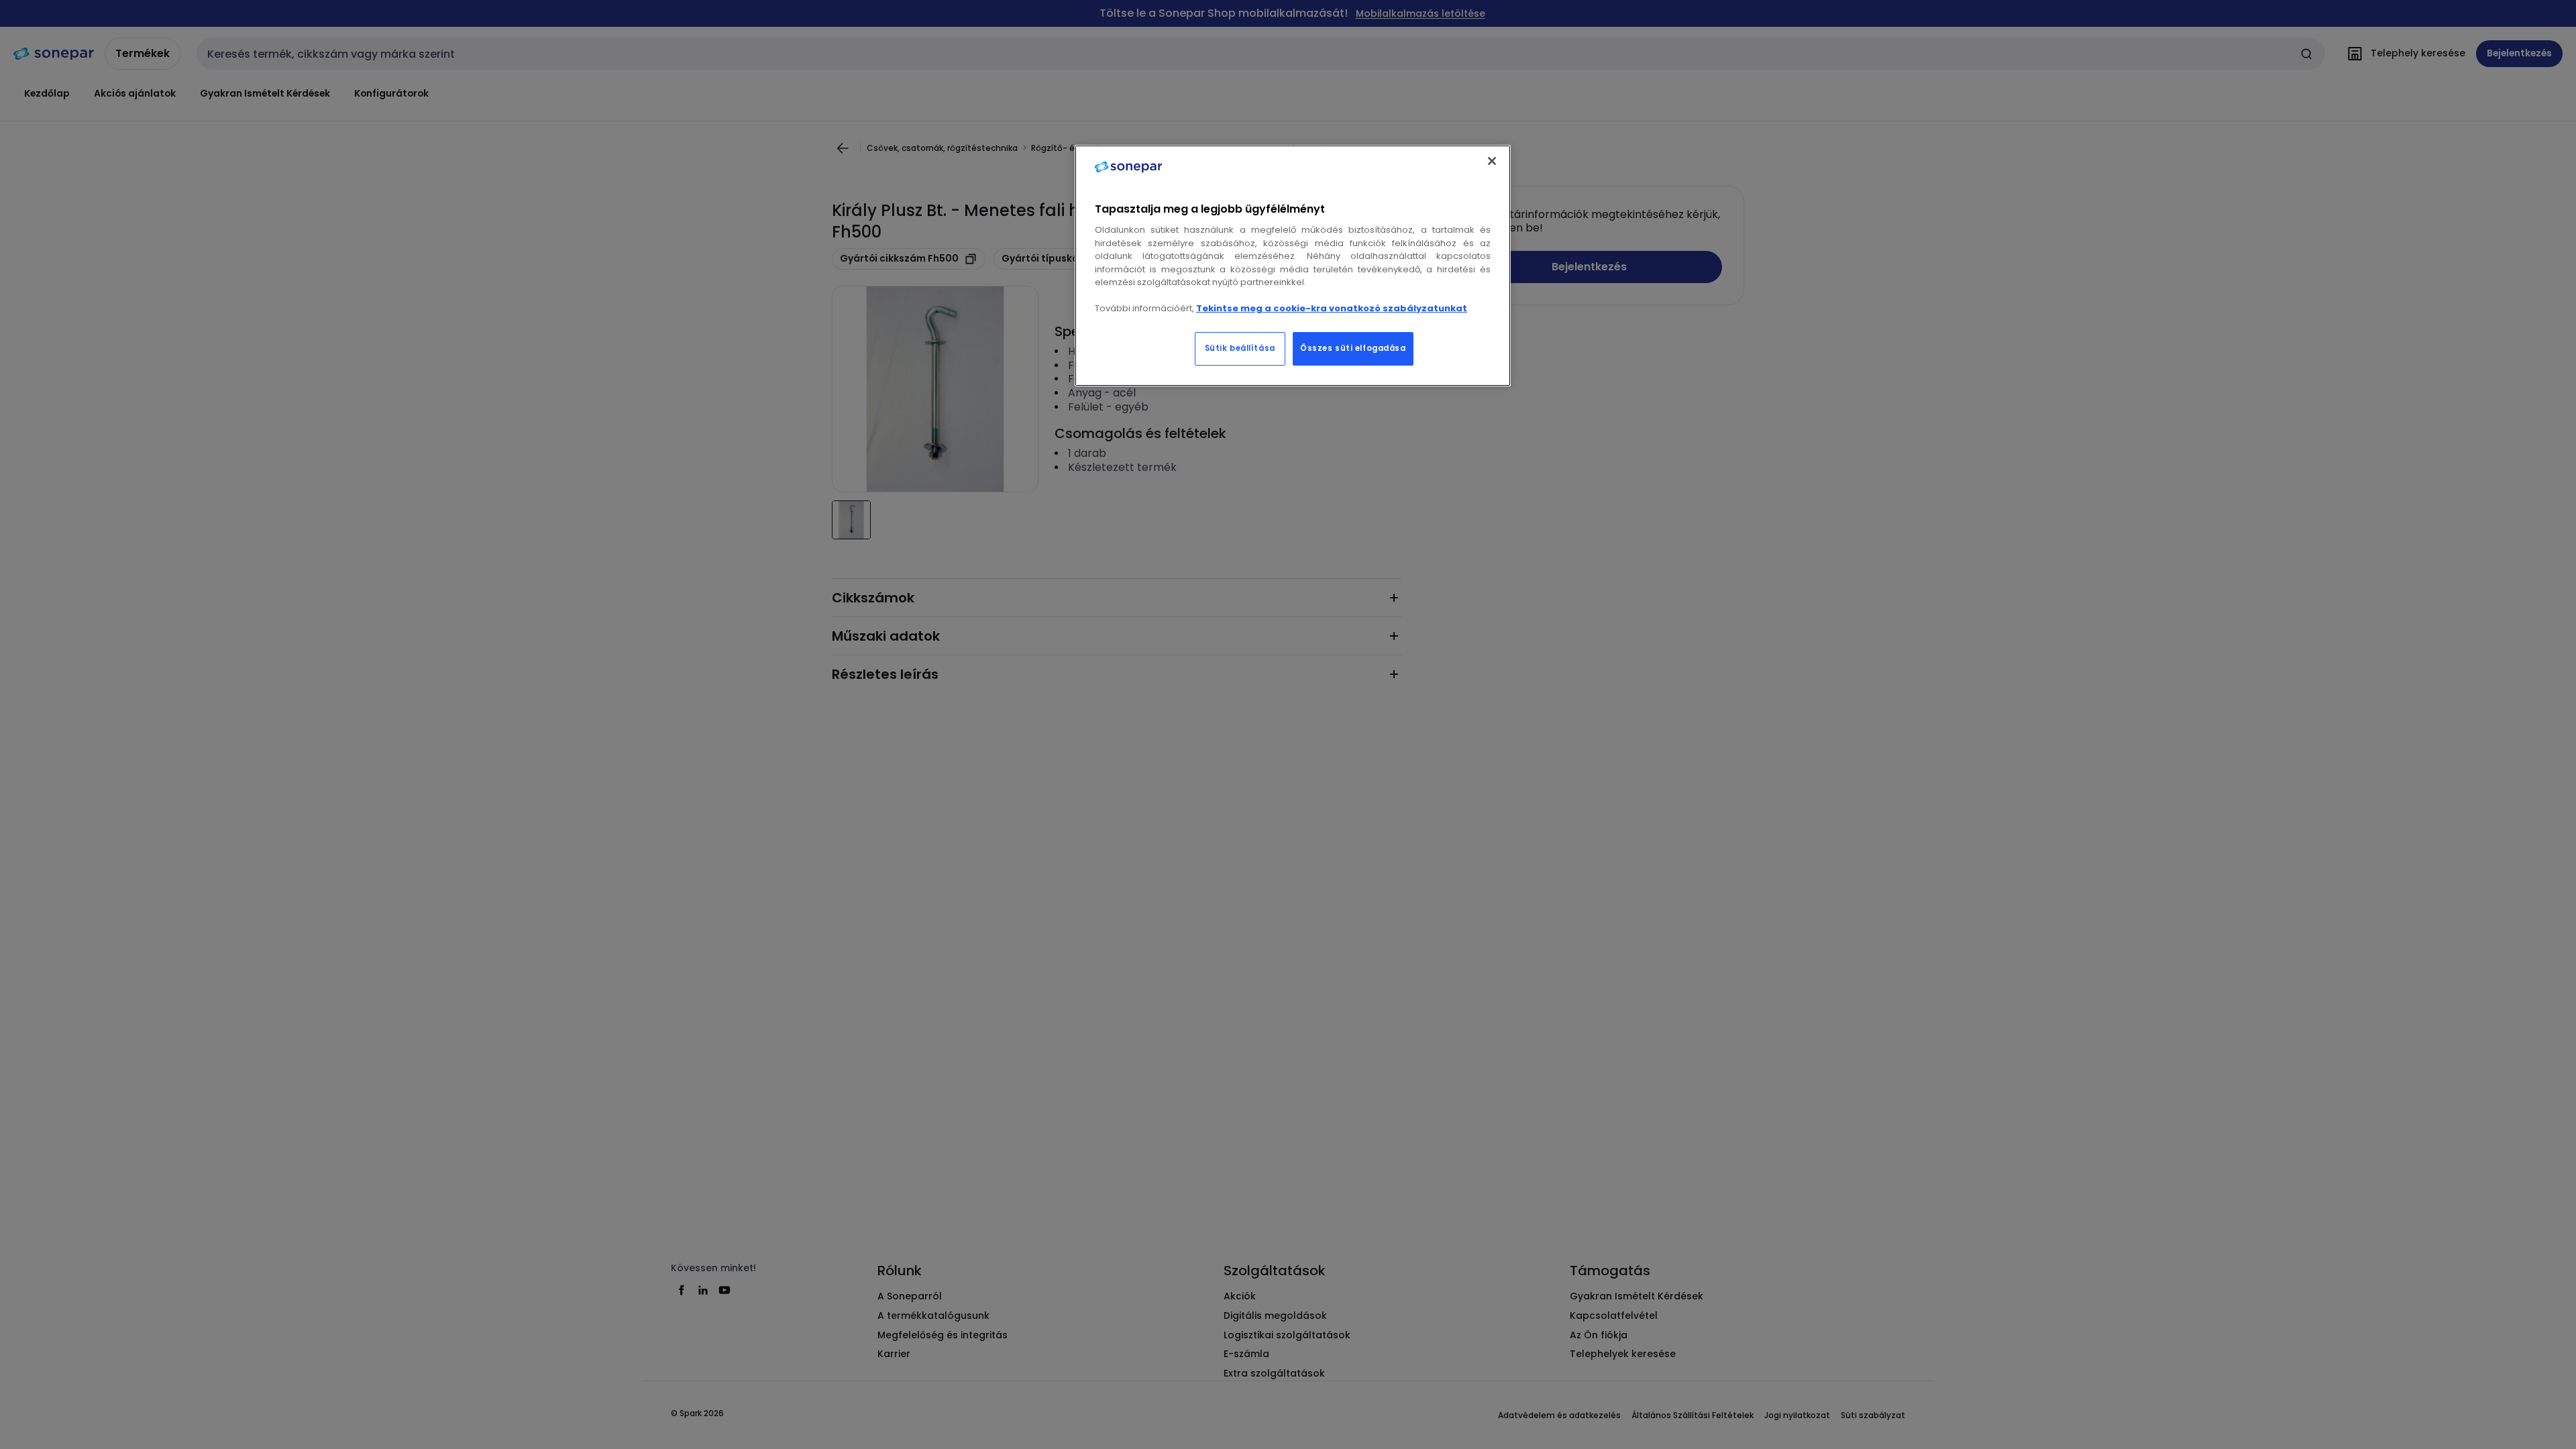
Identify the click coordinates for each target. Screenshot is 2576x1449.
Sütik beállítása (1240, 348)
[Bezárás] (1492, 161)
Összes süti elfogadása (1353, 348)
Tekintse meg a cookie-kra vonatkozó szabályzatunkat (1332, 308)
